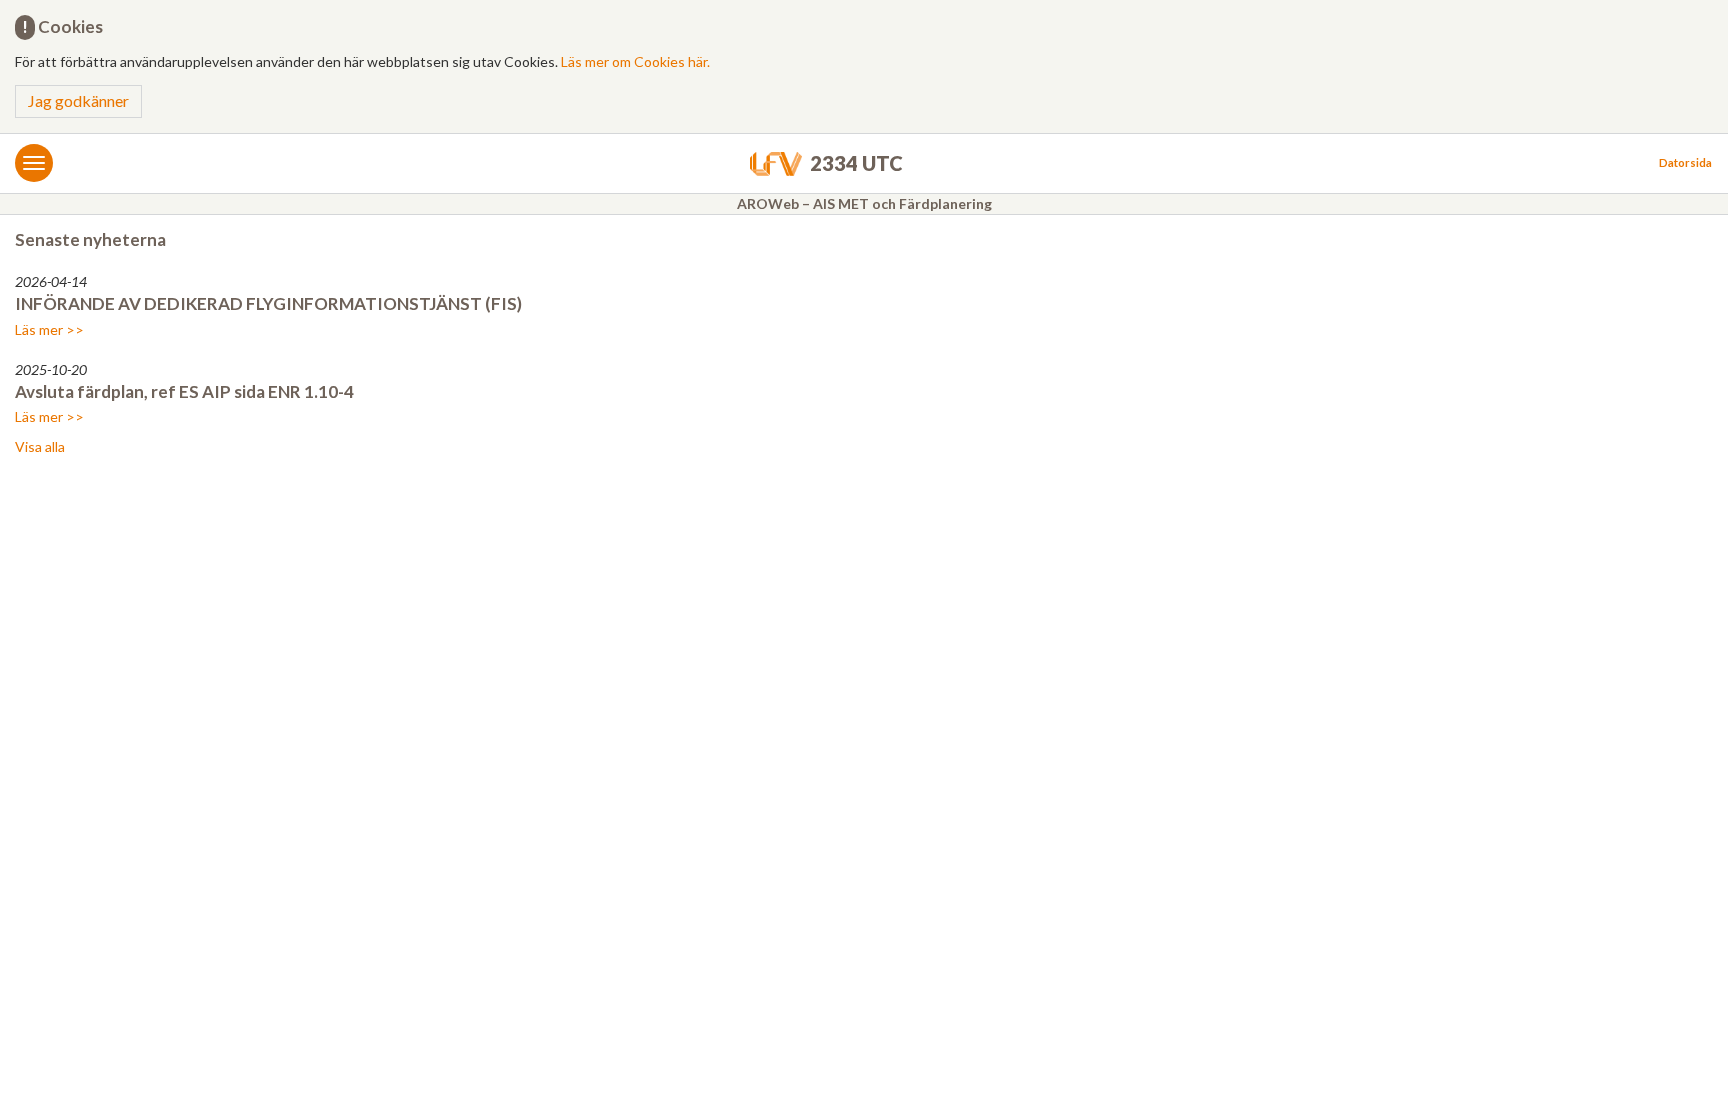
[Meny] (34, 163)
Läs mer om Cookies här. (635, 61)
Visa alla (40, 446)
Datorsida (1685, 162)
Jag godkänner (78, 100)
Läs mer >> (49, 329)
